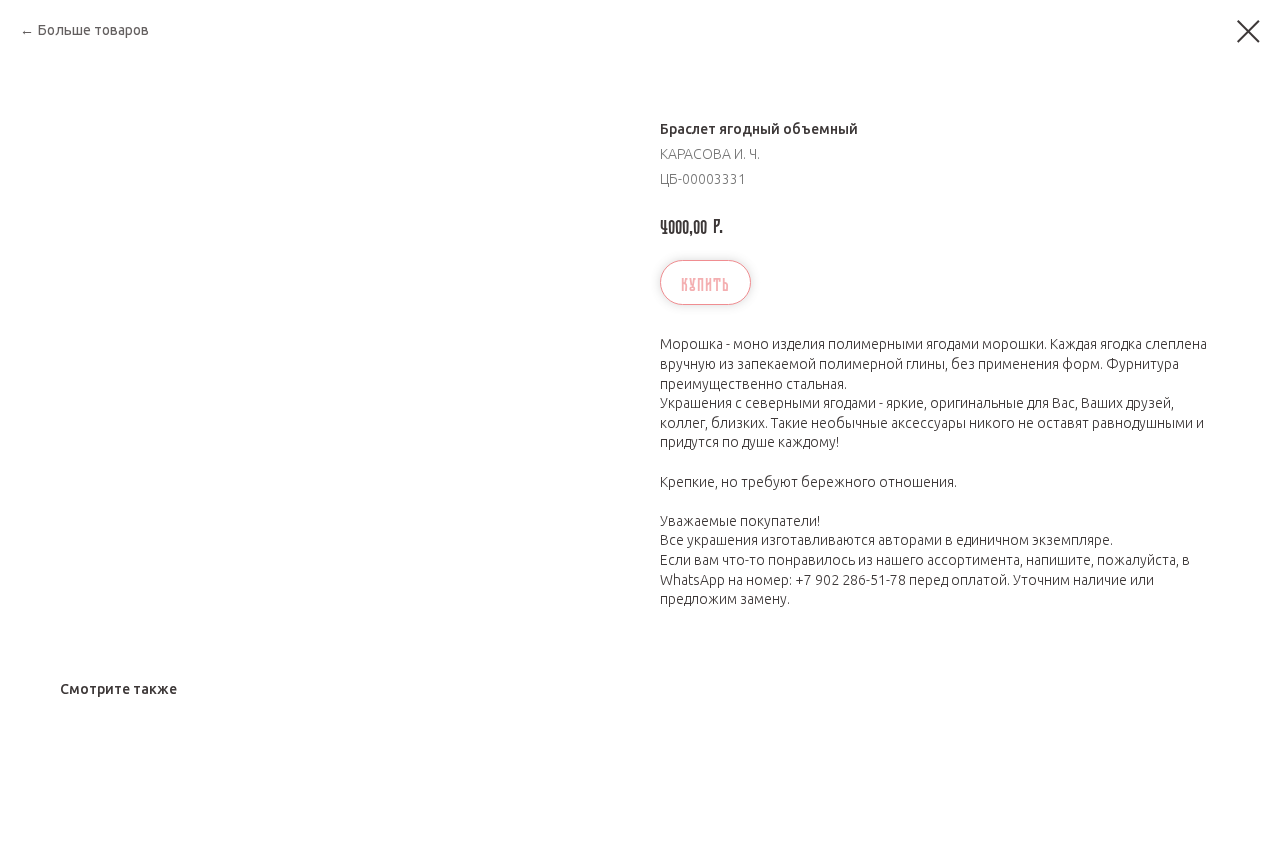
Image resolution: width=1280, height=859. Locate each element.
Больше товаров (93, 30)
